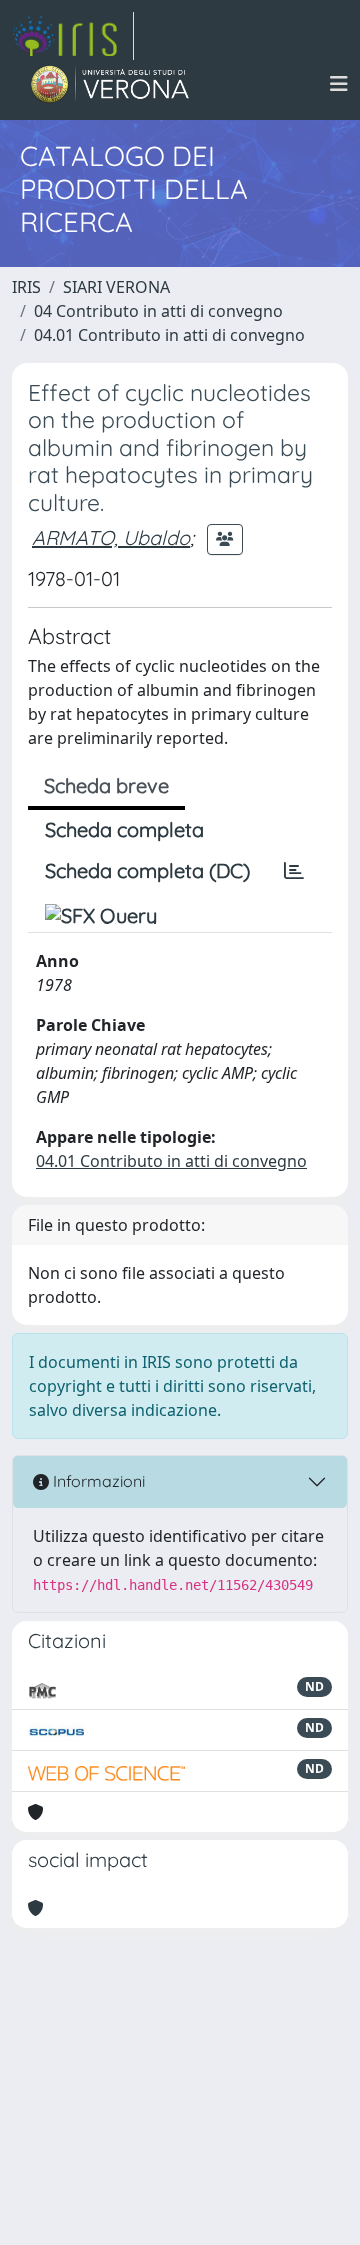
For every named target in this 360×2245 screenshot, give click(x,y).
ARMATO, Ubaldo (111, 537)
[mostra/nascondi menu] (339, 84)
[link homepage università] (110, 84)
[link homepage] (73, 36)
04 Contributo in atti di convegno (158, 311)
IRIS (26, 287)
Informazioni (97, 1481)
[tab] (294, 871)
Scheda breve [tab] (106, 785)
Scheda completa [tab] (124, 829)
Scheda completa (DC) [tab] (147, 870)
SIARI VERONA (116, 287)
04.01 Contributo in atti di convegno (169, 335)
